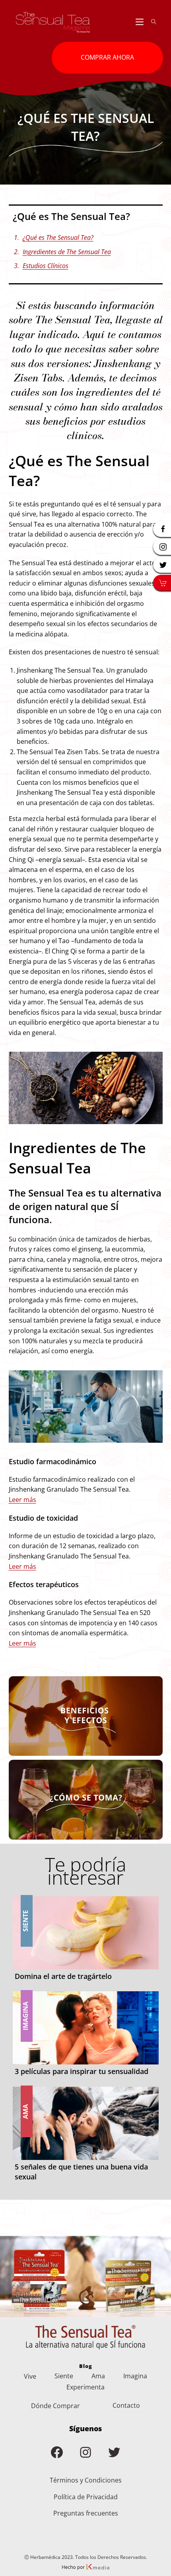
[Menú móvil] (140, 22)
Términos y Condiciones (86, 2480)
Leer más (22, 1500)
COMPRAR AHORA (107, 57)
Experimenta (85, 2387)
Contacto (126, 2405)
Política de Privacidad (86, 2497)
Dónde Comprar (55, 2406)
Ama (98, 2376)
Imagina (135, 2376)
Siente (64, 2376)
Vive (30, 2376)
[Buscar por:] (151, 22)
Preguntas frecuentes (86, 2513)
